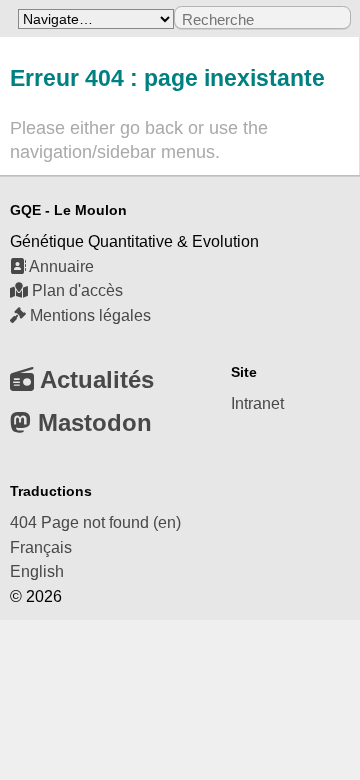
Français (41, 547)
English (37, 571)
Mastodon (91, 422)
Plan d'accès (75, 290)
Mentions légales (88, 315)
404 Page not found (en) (95, 522)
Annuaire (60, 266)
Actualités (94, 379)
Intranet (257, 403)
